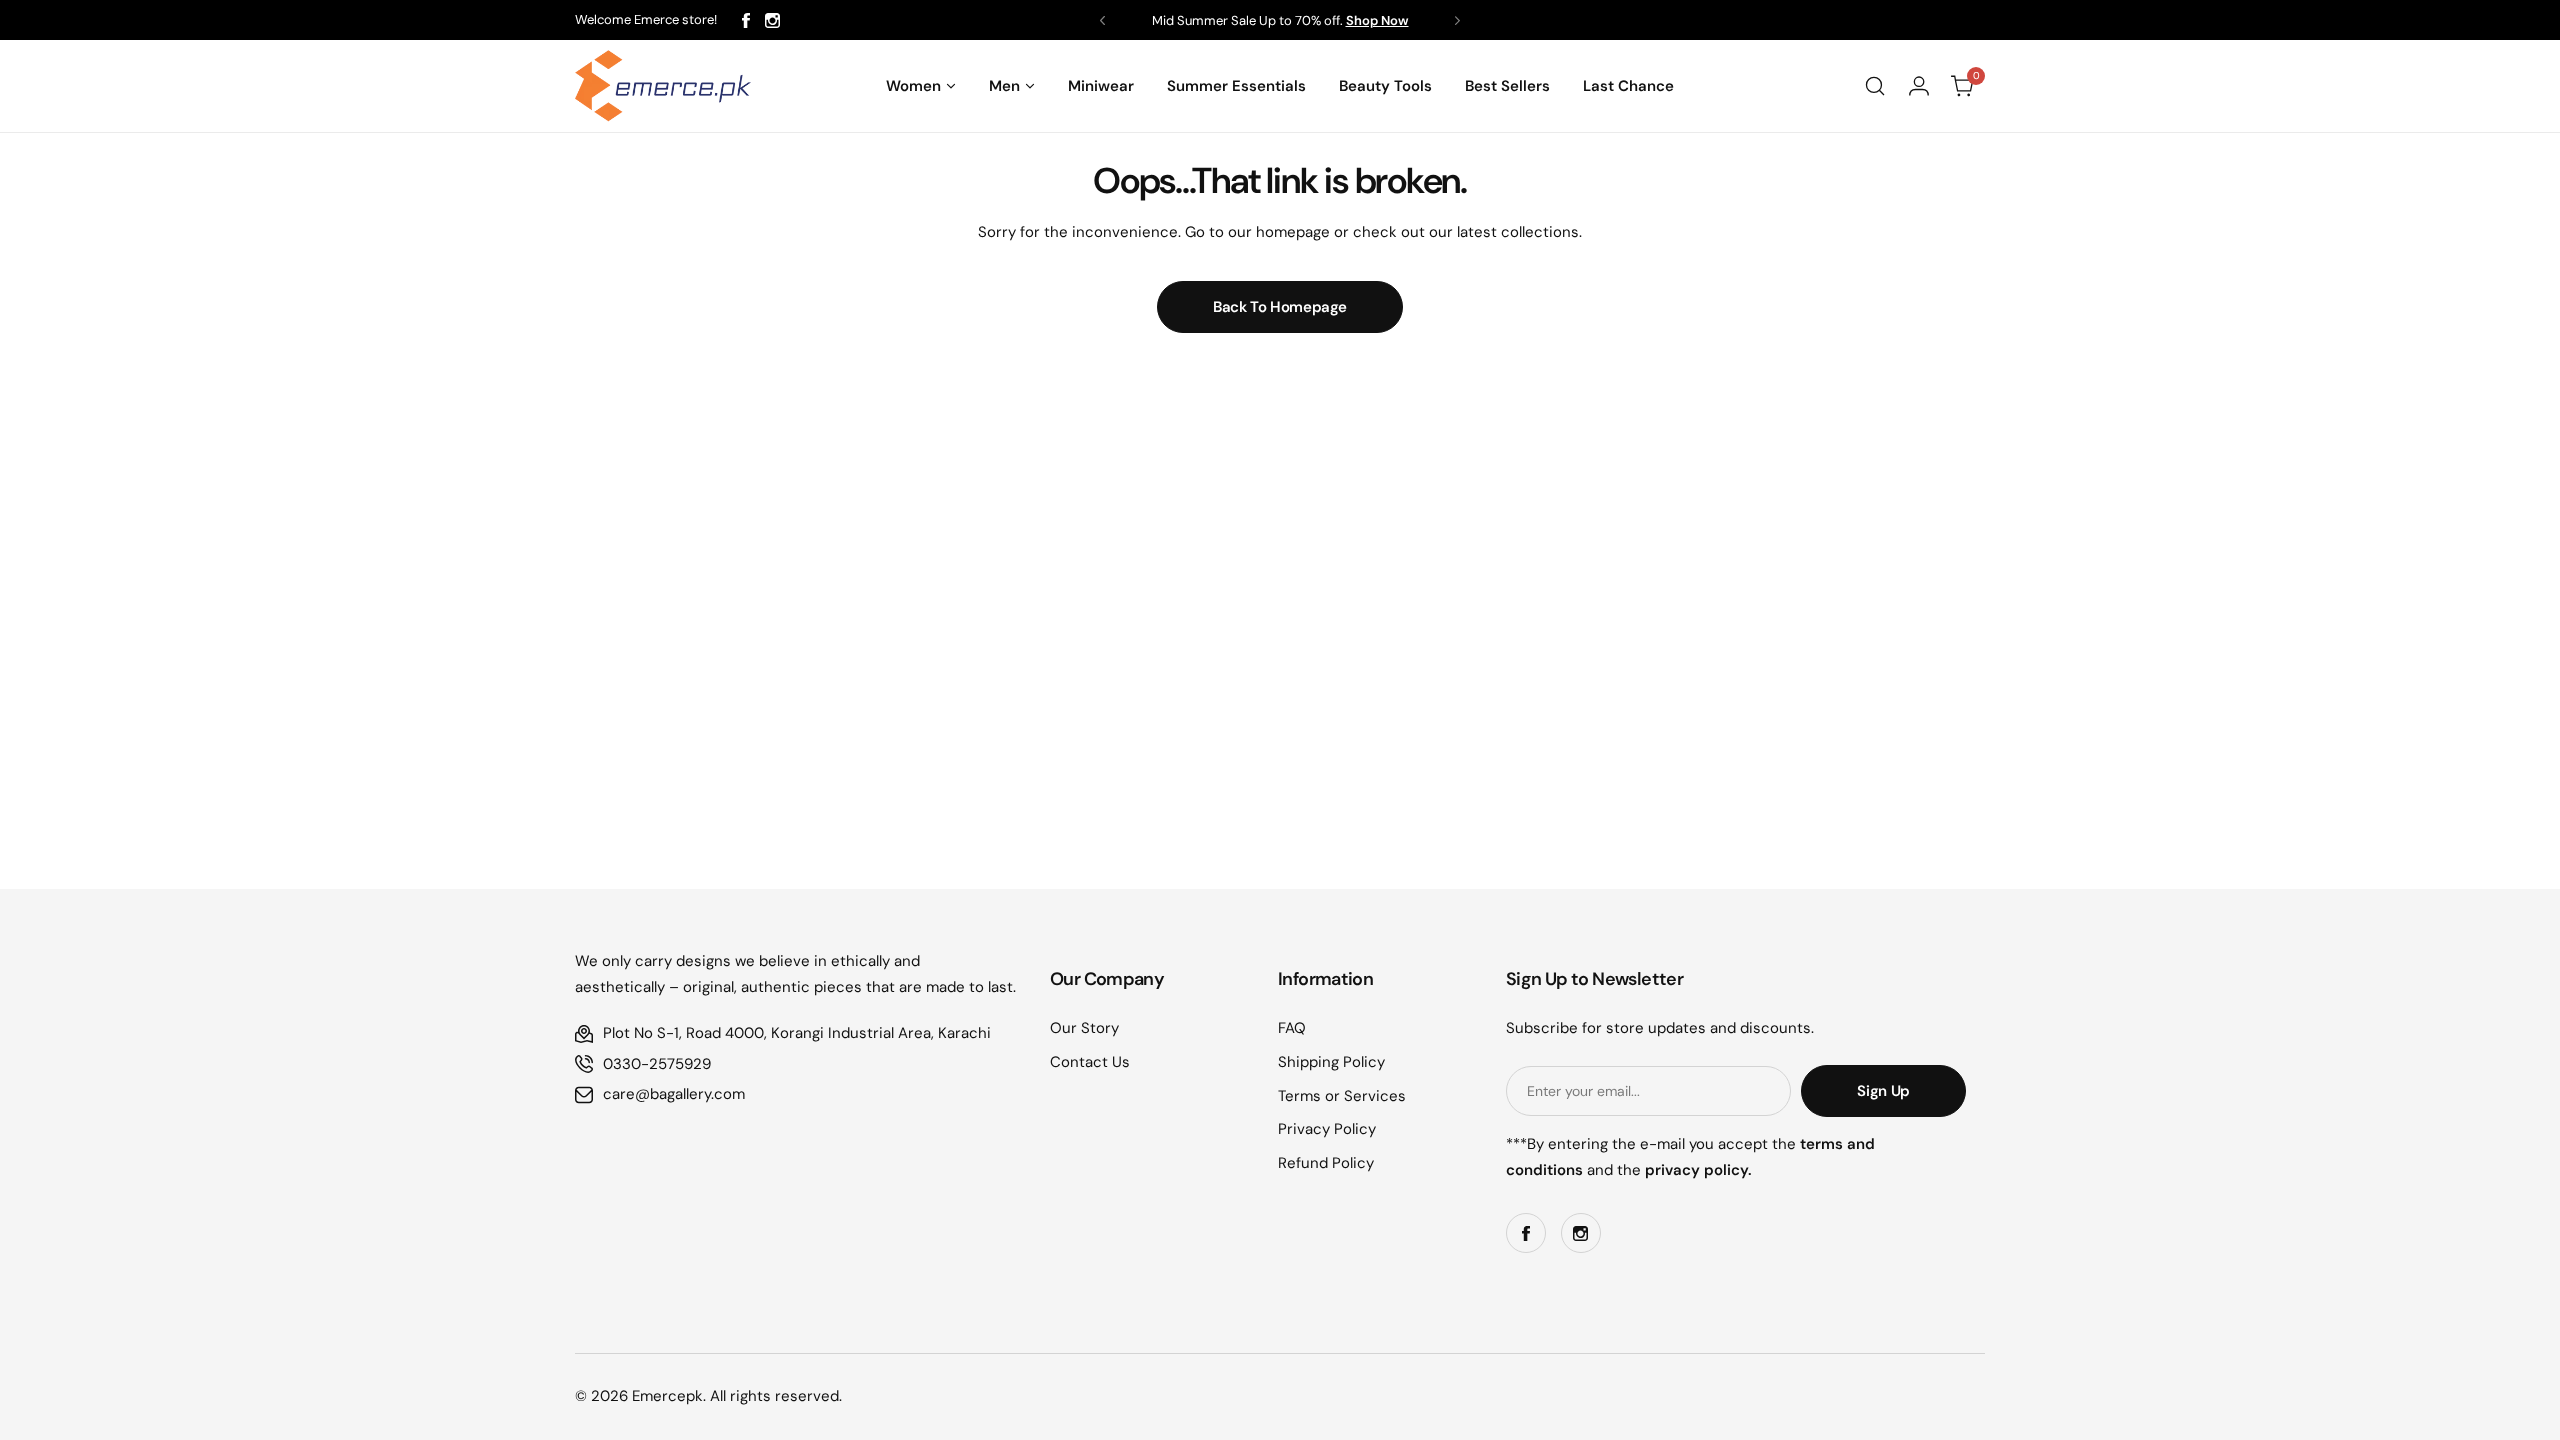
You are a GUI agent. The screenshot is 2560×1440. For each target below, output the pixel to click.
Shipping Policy (1331, 1062)
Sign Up (1883, 1091)
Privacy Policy (1327, 1129)
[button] (1102, 20)
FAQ (1292, 1028)
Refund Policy (1326, 1163)
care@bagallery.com (674, 1094)
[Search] (1875, 86)
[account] (1919, 86)
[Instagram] (772, 20)
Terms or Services (1342, 1096)
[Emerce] (663, 86)
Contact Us (1090, 1062)
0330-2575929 (657, 1064)
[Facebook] (746, 20)
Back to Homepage (1280, 307)
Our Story (1084, 1028)
